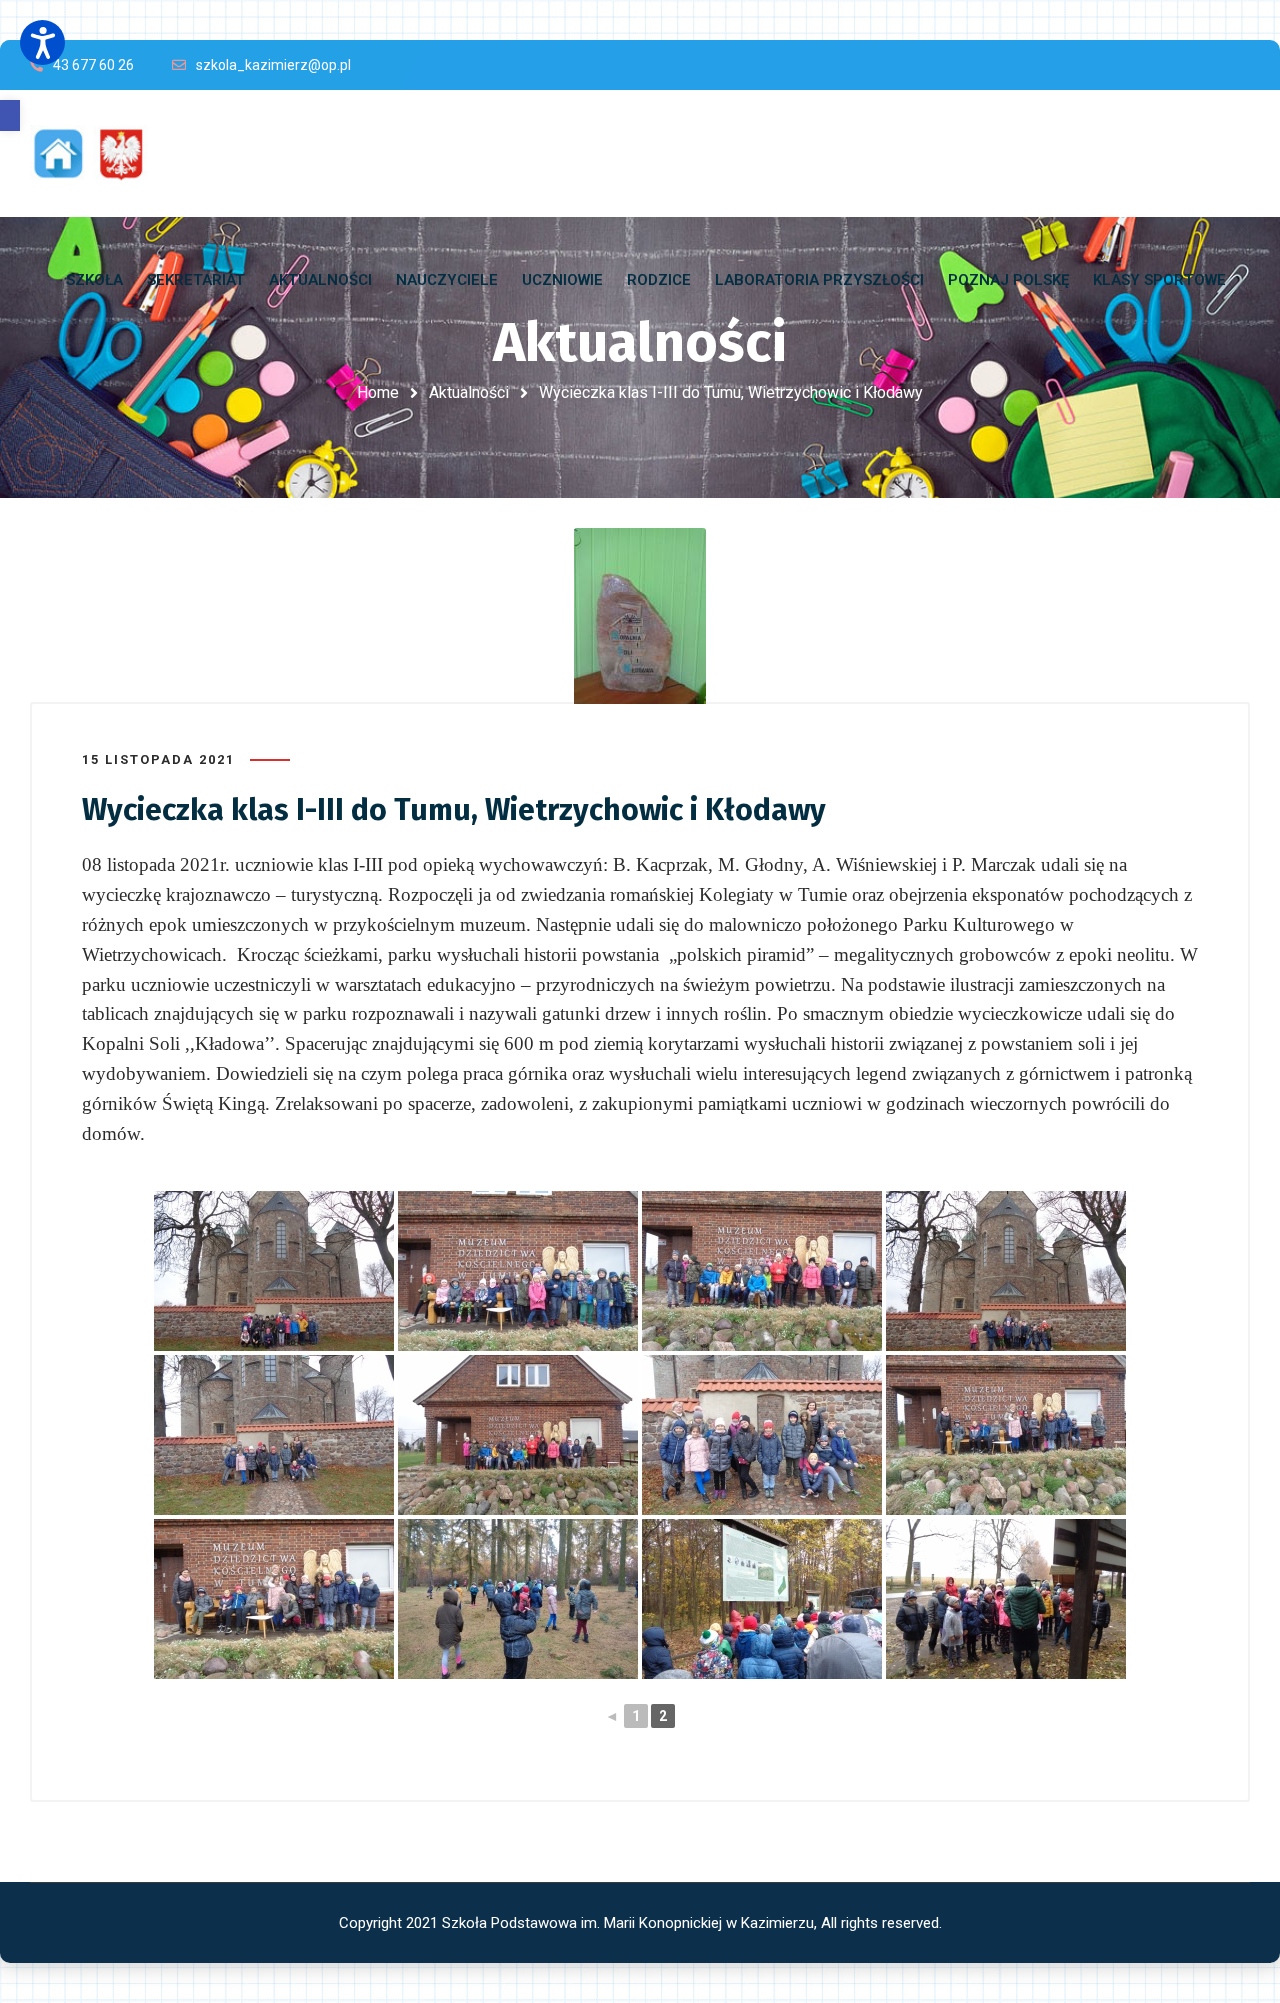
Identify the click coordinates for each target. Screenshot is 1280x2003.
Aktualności (469, 392)
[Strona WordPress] (98, 153)
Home (378, 392)
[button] (10, 115)
